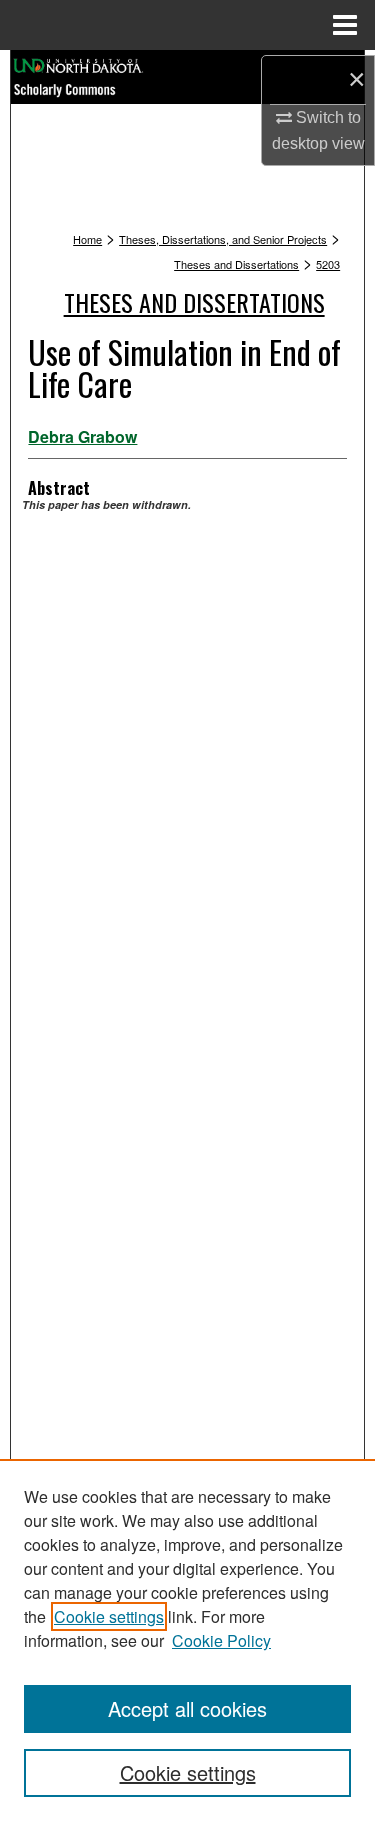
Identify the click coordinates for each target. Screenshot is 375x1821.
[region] (187, 1640)
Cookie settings (109, 1616)
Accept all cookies (187, 1708)
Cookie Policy (221, 1640)
